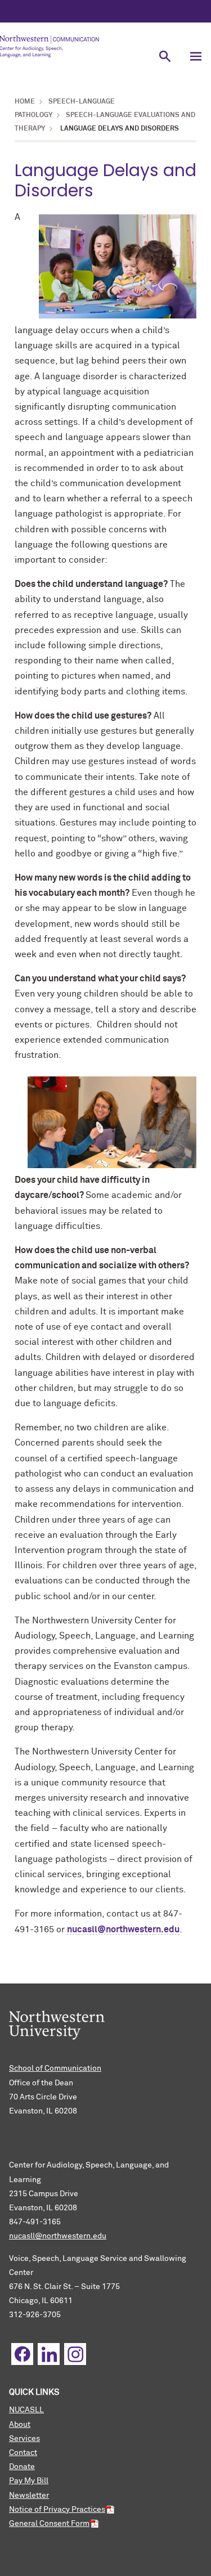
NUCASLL (26, 2410)
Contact (23, 2453)
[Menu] (196, 56)
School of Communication (55, 2068)
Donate (22, 2467)
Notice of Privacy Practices (57, 2510)
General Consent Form (49, 2524)
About (20, 2425)
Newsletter (29, 2496)
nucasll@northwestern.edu (123, 1929)
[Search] (165, 56)
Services (24, 2439)
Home (25, 102)
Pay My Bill (29, 2481)
